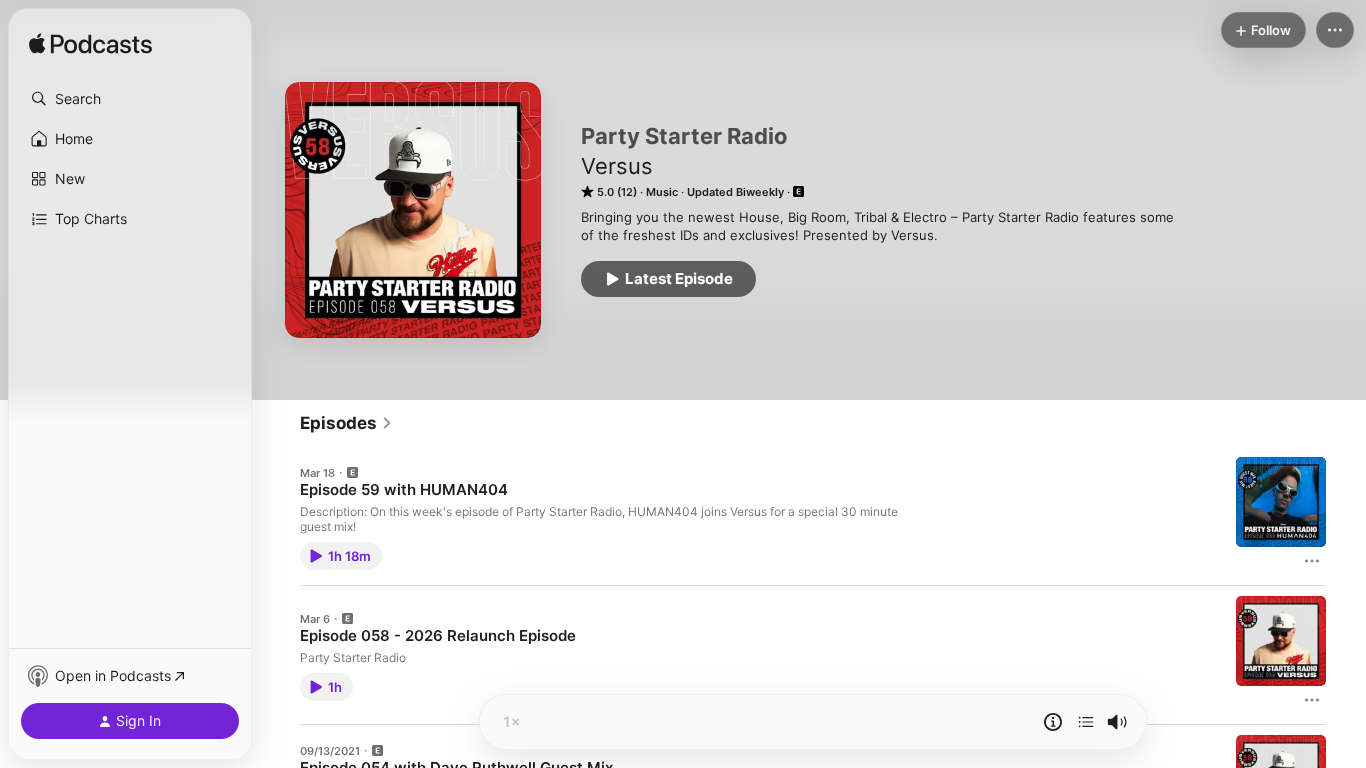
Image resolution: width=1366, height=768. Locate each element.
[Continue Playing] (1086, 722)
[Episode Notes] (1053, 722)
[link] (346, 423)
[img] (90, 45)
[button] (130, 99)
